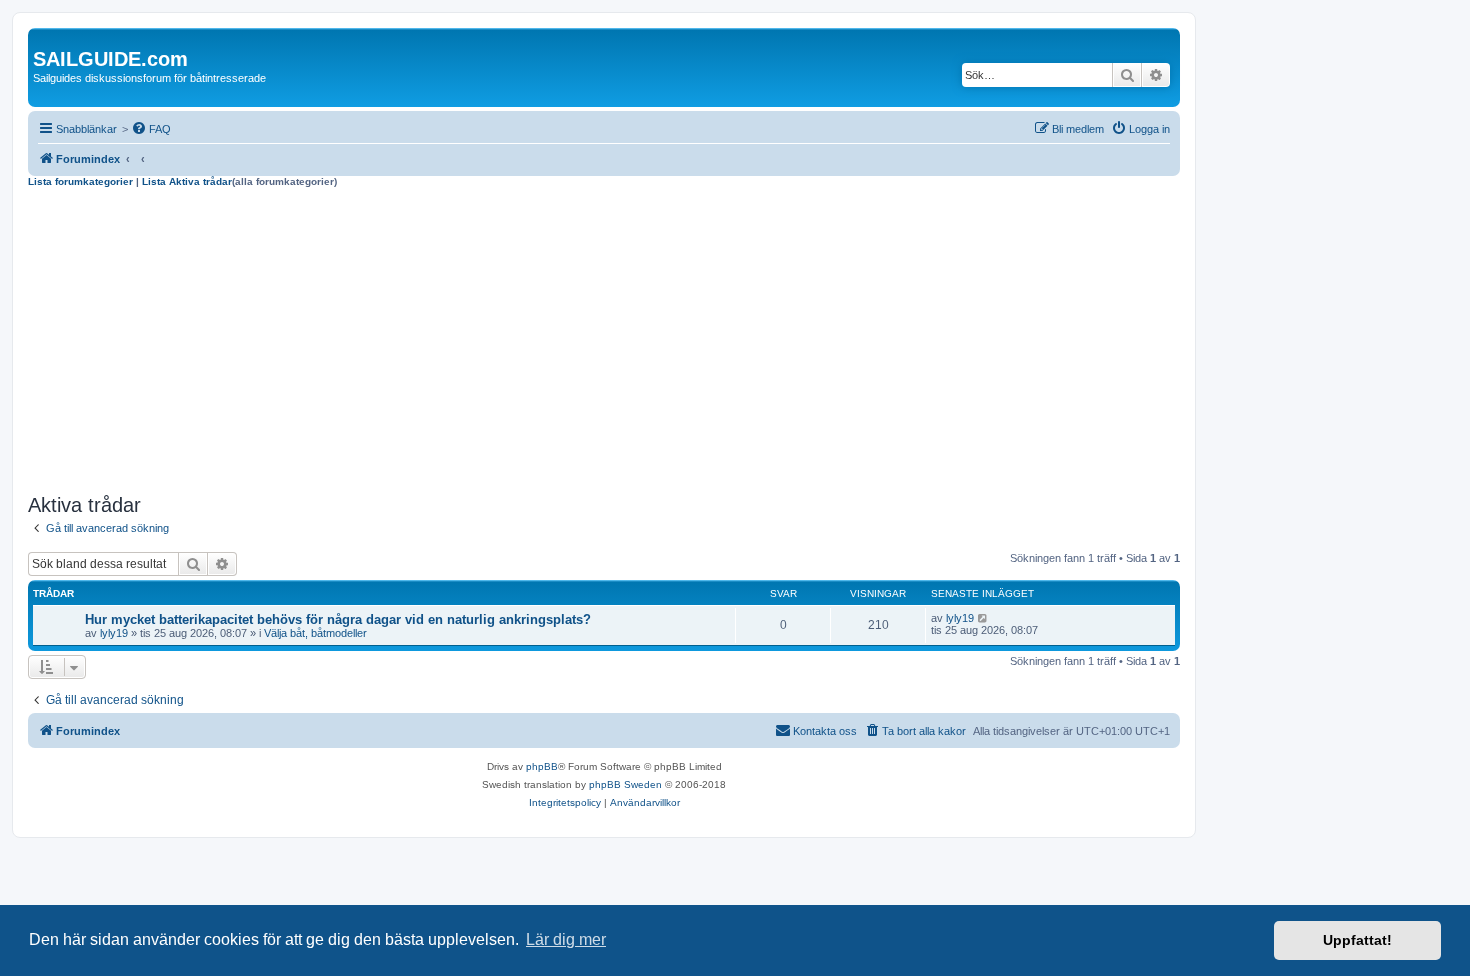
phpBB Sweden (625, 784)
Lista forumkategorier (80, 181)
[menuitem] (151, 129)
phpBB (542, 766)
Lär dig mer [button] (566, 939)
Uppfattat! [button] (1357, 940)
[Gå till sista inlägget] (983, 618)
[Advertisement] (604, 338)
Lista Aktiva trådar (187, 181)
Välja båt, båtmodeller (315, 633)
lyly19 (114, 633)
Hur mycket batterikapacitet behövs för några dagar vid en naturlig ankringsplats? (338, 619)
